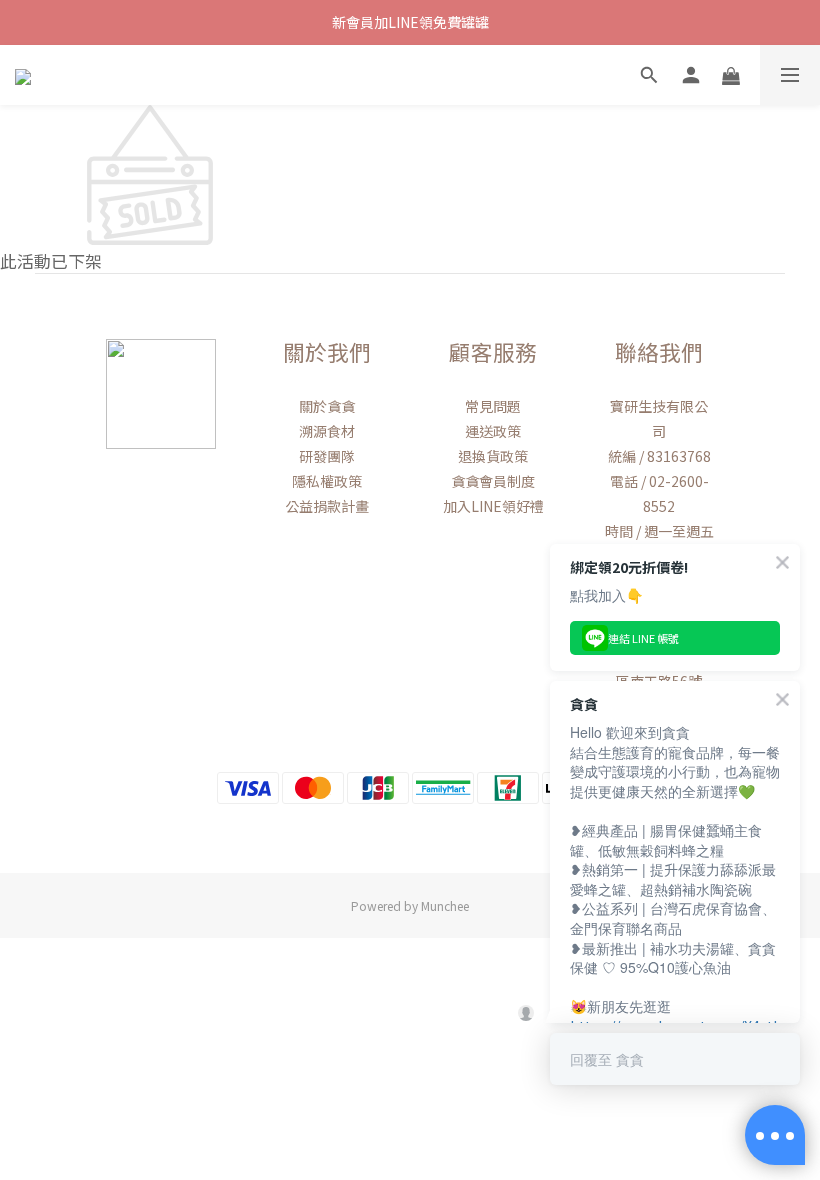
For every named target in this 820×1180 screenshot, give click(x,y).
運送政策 (493, 431)
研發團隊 (327, 456)
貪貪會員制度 (493, 481)
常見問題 (493, 406)
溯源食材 (327, 431)
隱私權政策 (327, 481)
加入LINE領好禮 (493, 506)
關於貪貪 (327, 406)
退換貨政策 (493, 456)
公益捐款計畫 (327, 506)
